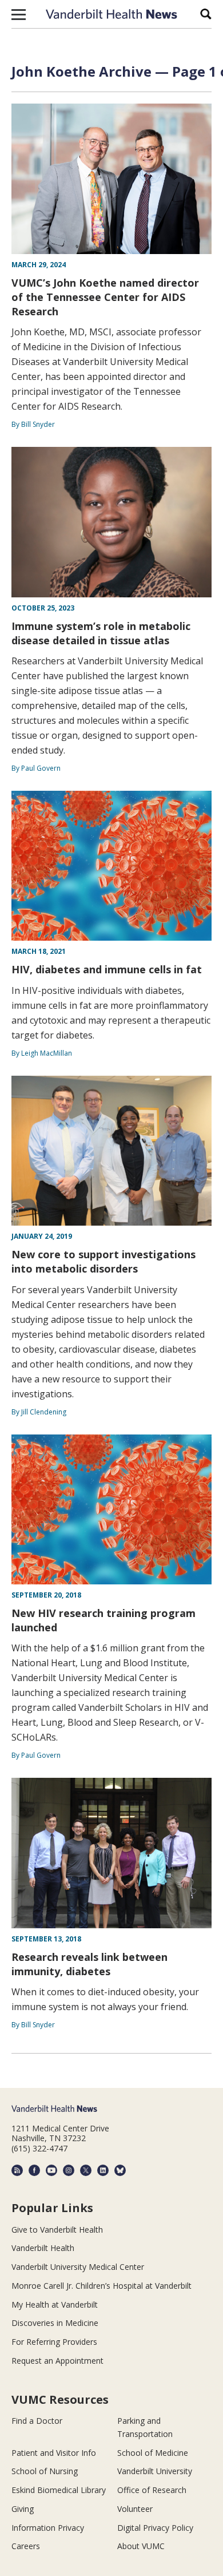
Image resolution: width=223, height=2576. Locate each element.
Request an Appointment (57, 2361)
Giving (23, 2509)
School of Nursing (45, 2471)
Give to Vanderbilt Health (57, 2230)
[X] (86, 2170)
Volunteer (135, 2509)
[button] (19, 14)
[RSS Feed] (17, 2170)
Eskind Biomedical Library (59, 2490)
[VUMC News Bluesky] (120, 2170)
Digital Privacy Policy (155, 2528)
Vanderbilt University (155, 2471)
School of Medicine (153, 2453)
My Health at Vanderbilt (55, 2304)
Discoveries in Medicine (55, 2323)
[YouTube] (51, 2170)
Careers (26, 2546)
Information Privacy (48, 2528)
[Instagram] (69, 2170)
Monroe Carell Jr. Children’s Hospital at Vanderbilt (101, 2286)
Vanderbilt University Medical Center (78, 2267)
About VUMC (141, 2546)
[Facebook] (34, 2170)
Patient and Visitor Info (54, 2453)
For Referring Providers (54, 2342)
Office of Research (152, 2490)
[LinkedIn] (103, 2170)
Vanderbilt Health (43, 2248)
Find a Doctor (37, 2421)
